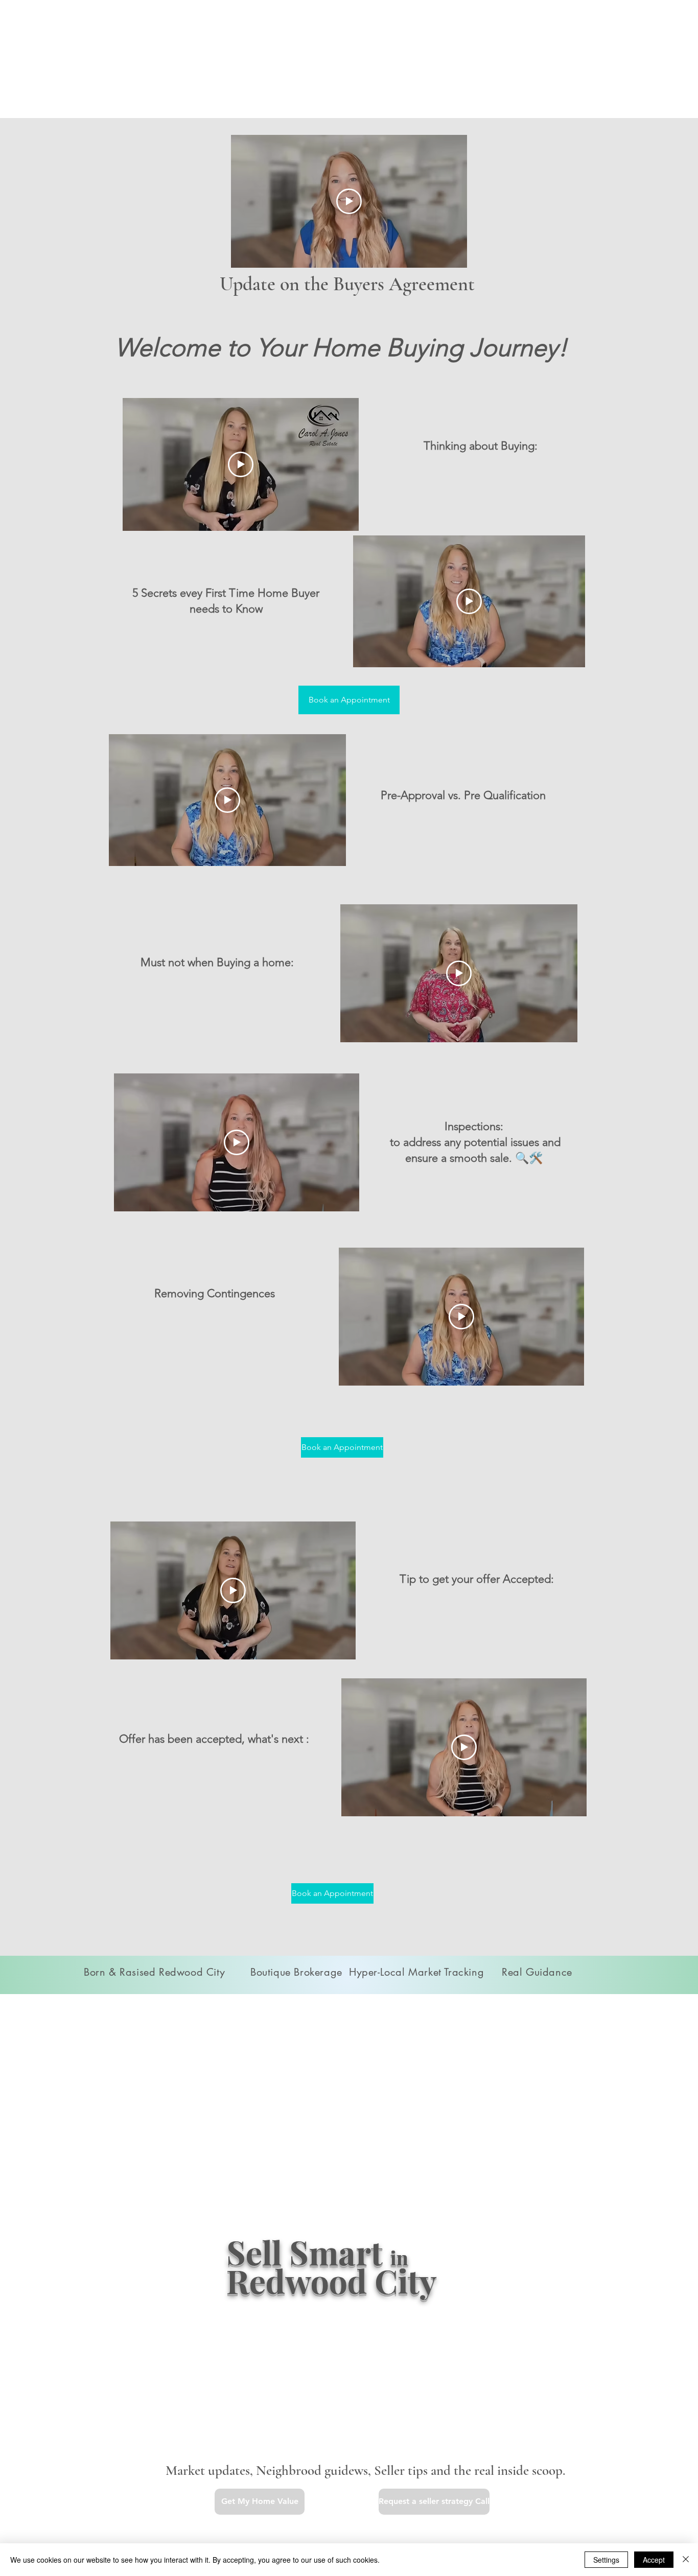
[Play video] (349, 201)
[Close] (686, 2560)
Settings (606, 2560)
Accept (654, 2560)
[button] (260, 2502)
